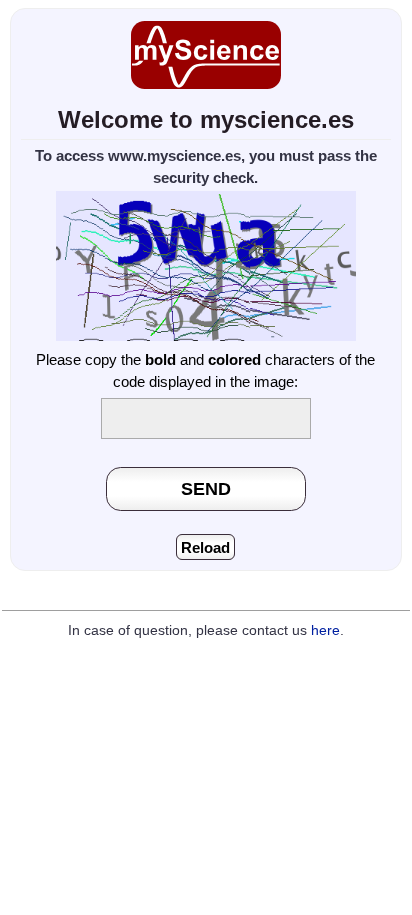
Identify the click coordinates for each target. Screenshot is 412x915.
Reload (205, 547)
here (325, 630)
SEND (206, 488)
